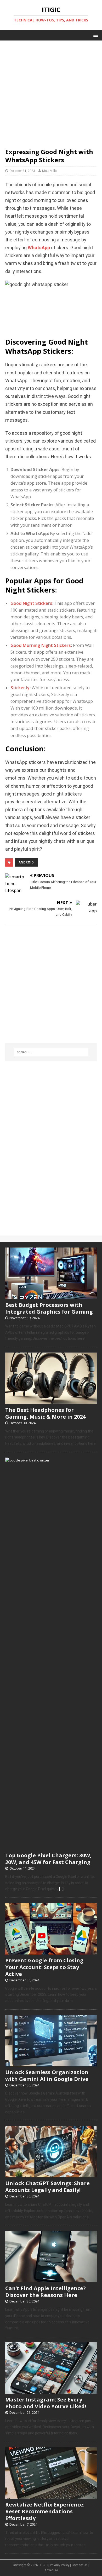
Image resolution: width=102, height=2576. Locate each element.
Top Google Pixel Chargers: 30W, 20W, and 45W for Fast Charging (48, 1859)
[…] (61, 1889)
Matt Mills (49, 171)
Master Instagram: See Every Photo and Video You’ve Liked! (46, 2403)
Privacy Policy (60, 2565)
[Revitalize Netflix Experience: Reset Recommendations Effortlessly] (51, 2496)
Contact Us (80, 2565)
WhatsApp (39, 248)
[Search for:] (51, 1052)
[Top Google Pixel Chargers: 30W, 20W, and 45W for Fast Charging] (51, 1847)
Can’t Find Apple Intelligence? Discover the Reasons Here (46, 2292)
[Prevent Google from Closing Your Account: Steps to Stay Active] (51, 1952)
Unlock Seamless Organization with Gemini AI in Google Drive (47, 2076)
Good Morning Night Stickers (41, 645)
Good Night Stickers (31, 603)
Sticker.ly (20, 688)
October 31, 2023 (22, 171)
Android (26, 862)
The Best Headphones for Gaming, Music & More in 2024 (45, 1413)
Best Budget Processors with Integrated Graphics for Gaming (49, 1308)
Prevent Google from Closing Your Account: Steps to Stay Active (44, 1967)
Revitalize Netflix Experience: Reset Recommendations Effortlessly (45, 2511)
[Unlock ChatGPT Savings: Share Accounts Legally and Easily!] (51, 2175)
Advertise (51, 2570)
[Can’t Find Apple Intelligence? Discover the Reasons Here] (51, 2279)
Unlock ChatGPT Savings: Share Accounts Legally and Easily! (47, 2187)
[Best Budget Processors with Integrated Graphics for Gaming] (51, 1296)
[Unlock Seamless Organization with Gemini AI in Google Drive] (51, 2063)
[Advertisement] (51, 91)
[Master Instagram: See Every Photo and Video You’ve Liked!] (51, 2391)
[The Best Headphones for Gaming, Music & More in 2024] (51, 1401)
